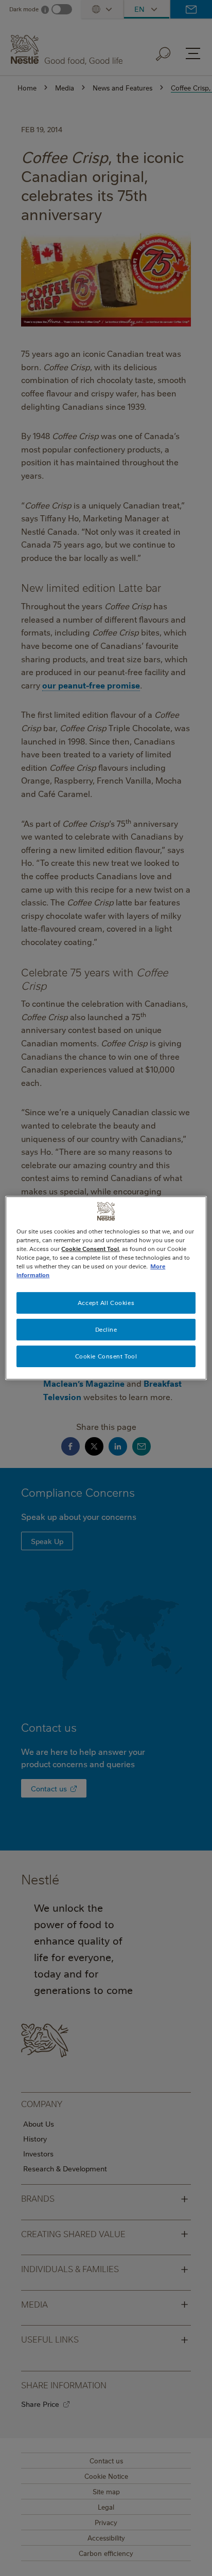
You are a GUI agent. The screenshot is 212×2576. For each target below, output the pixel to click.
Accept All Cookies (106, 1303)
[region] (106, 1288)
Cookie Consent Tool (106, 1356)
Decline (106, 1329)
